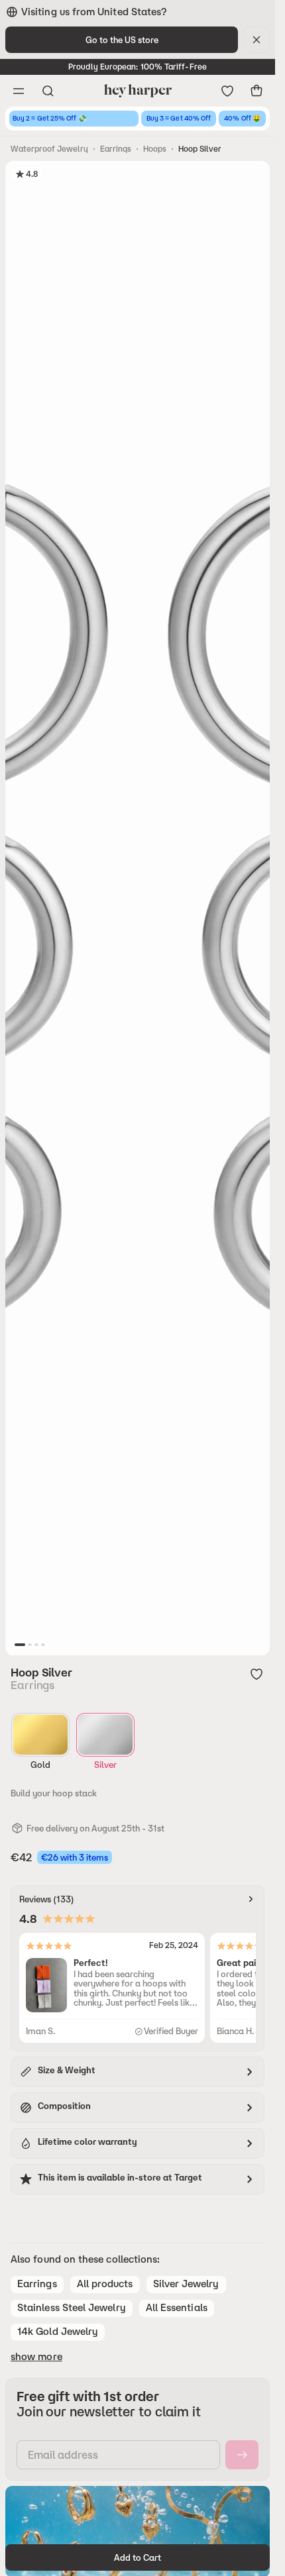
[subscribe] (242, 2455)
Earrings (116, 149)
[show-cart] (256, 91)
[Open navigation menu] (19, 91)
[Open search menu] (48, 91)
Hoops (155, 149)
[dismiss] (256, 40)
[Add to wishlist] (256, 1674)
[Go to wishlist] (227, 91)
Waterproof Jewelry (49, 149)
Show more (36, 2357)
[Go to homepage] (138, 91)
